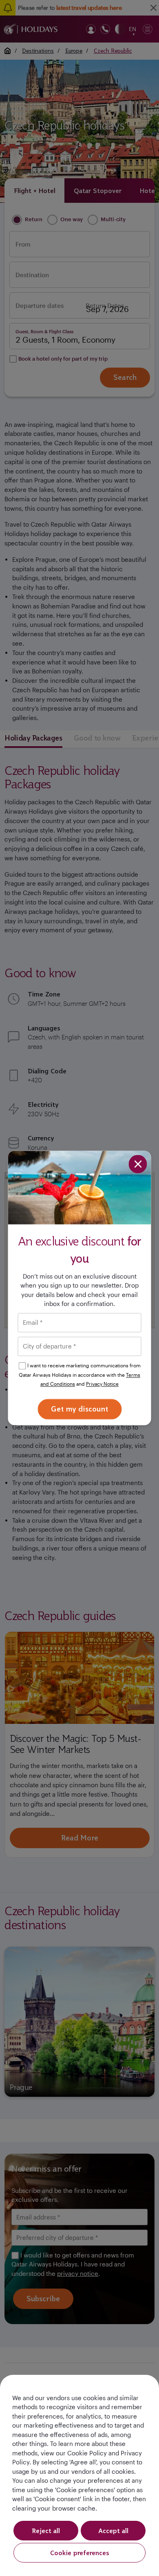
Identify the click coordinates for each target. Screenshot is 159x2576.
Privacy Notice (102, 1384)
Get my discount (79, 1409)
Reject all (46, 2531)
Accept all (113, 2531)
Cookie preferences (80, 2553)
